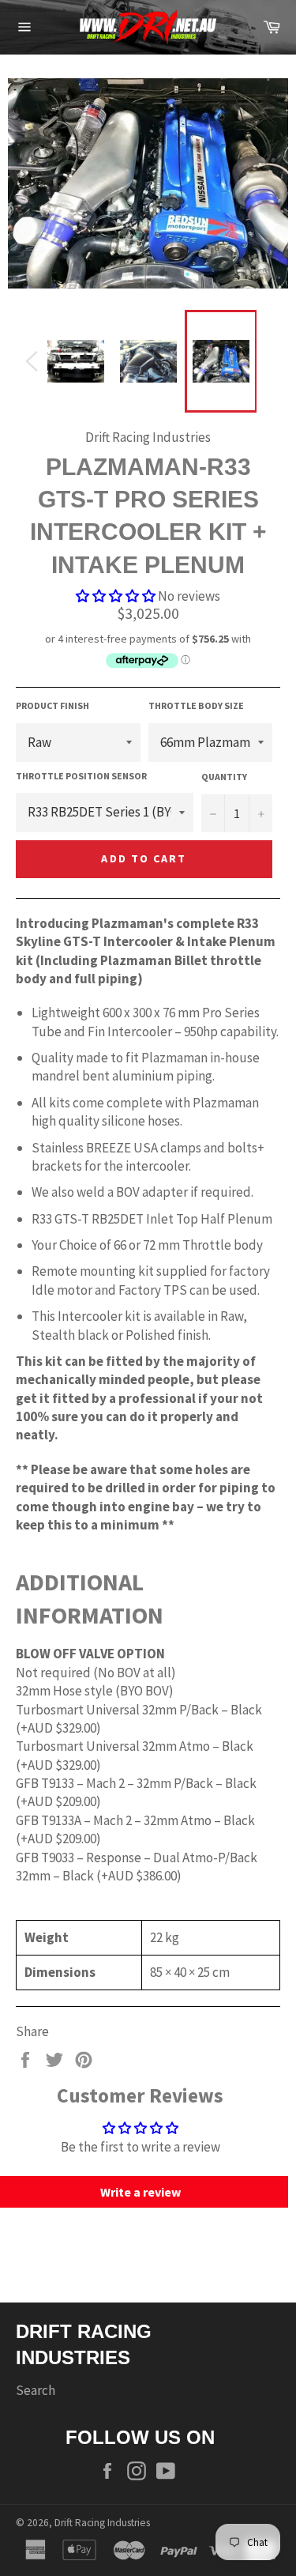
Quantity (224, 777)
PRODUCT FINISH (52, 705)
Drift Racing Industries (102, 2523)
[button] (116, 596)
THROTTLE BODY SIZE (196, 705)
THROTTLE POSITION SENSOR (81, 776)
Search (36, 2390)
